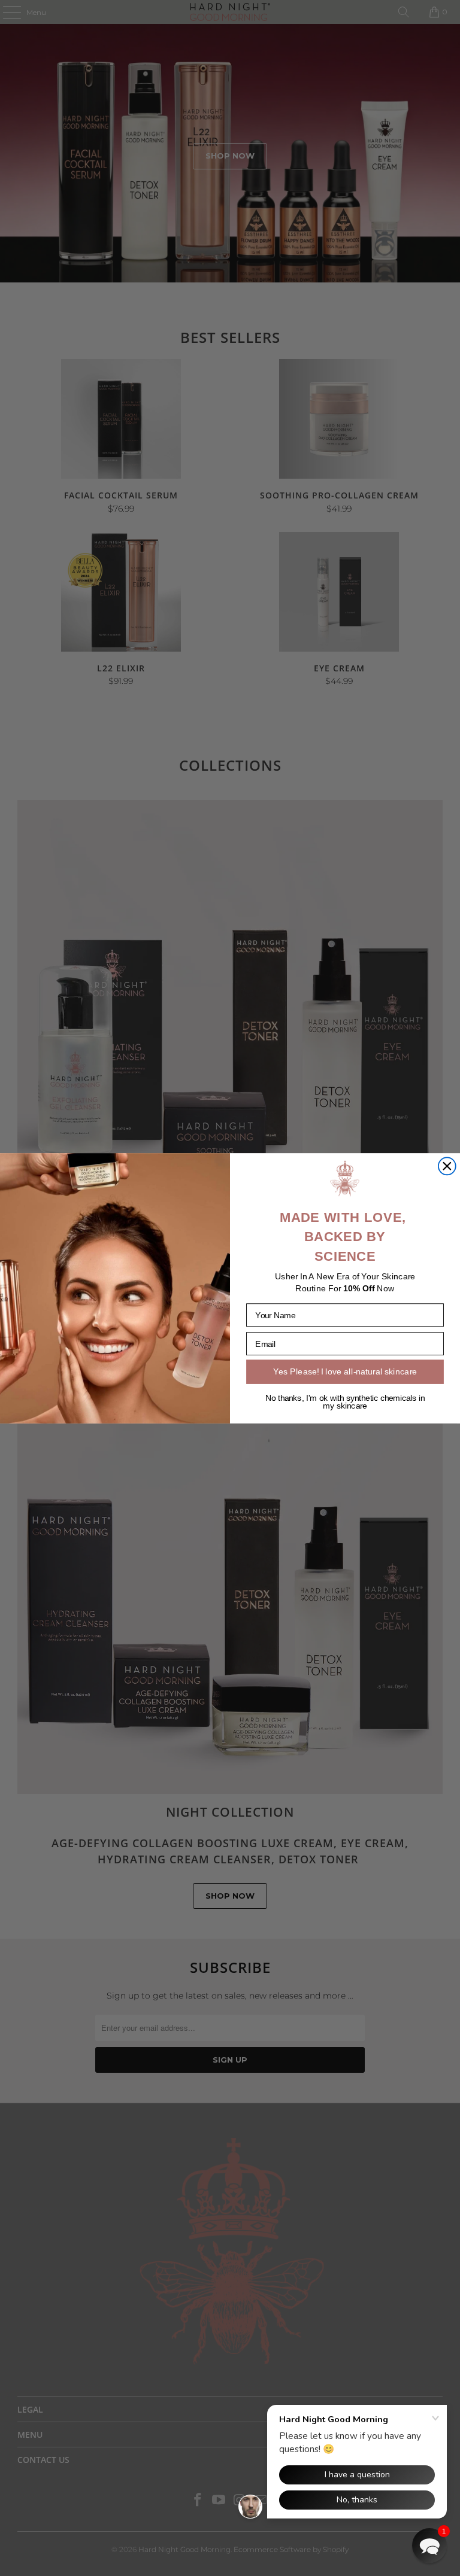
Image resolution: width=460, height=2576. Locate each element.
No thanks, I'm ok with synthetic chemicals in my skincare (345, 1402)
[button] (429, 2545)
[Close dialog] (447, 1166)
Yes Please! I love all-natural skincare (345, 1371)
